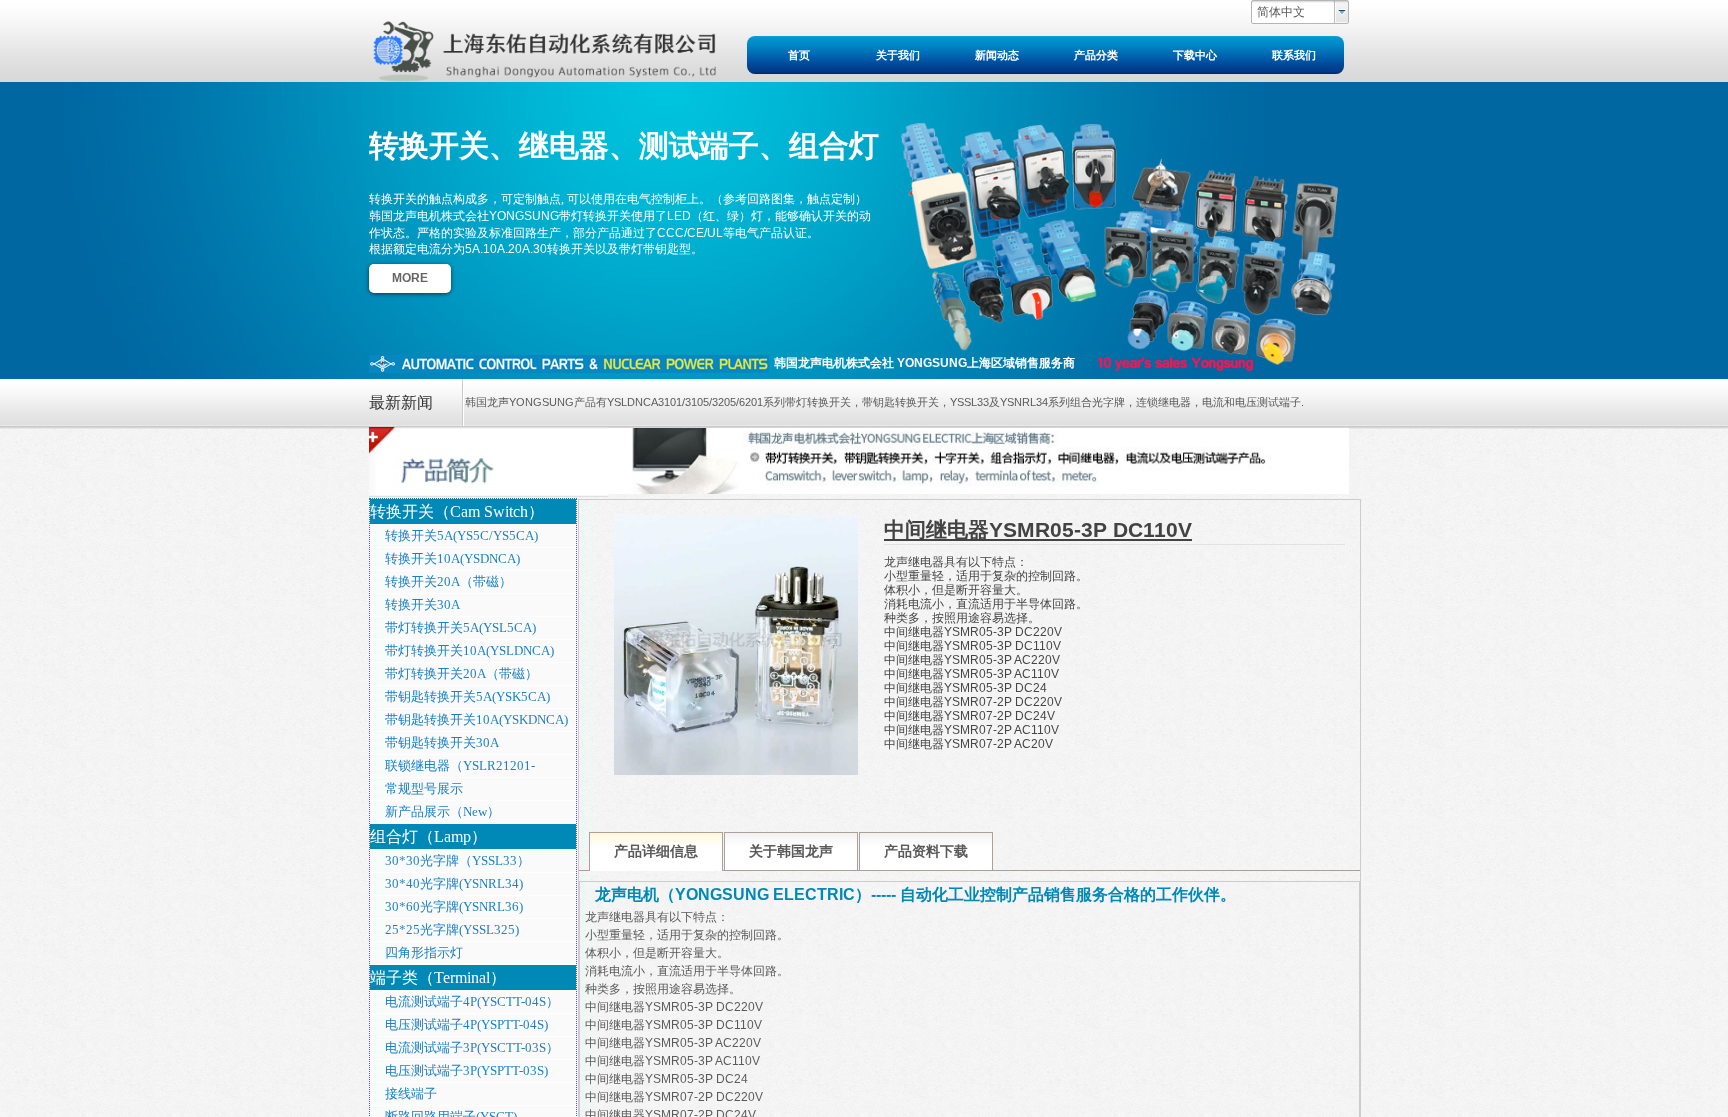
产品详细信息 (656, 851)
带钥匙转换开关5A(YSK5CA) (467, 696)
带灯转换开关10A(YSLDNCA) (469, 650)
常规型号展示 (424, 788)
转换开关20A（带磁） (448, 581)
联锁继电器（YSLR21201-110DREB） (452, 767)
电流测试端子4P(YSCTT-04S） (472, 1001)
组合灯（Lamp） (428, 836)
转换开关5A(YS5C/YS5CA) (461, 535)
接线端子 (411, 1093)
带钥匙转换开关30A (442, 742)
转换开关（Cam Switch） (457, 511)
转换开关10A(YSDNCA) (452, 558)
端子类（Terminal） (438, 977)
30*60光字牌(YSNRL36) (454, 906)
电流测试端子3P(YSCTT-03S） (472, 1047)
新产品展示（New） (442, 811)
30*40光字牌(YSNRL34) (454, 883)
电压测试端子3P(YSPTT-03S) (466, 1070)
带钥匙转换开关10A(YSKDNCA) (476, 719)
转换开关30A (422, 604)
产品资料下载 (926, 851)
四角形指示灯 (424, 952)
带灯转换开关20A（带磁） (461, 673)
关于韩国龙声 (791, 851)
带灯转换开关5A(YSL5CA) (460, 627)
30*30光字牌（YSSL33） (457, 860)
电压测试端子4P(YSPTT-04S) (466, 1024)
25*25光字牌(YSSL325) (452, 929)
